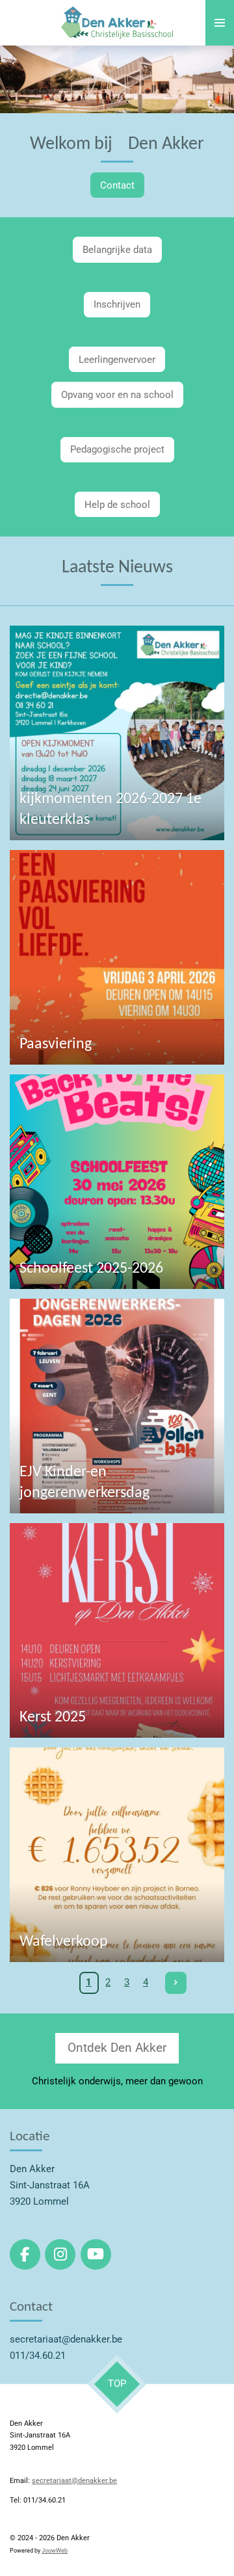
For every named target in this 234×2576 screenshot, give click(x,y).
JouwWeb (55, 2551)
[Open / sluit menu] (220, 23)
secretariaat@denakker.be (74, 2481)
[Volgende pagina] (176, 1983)
